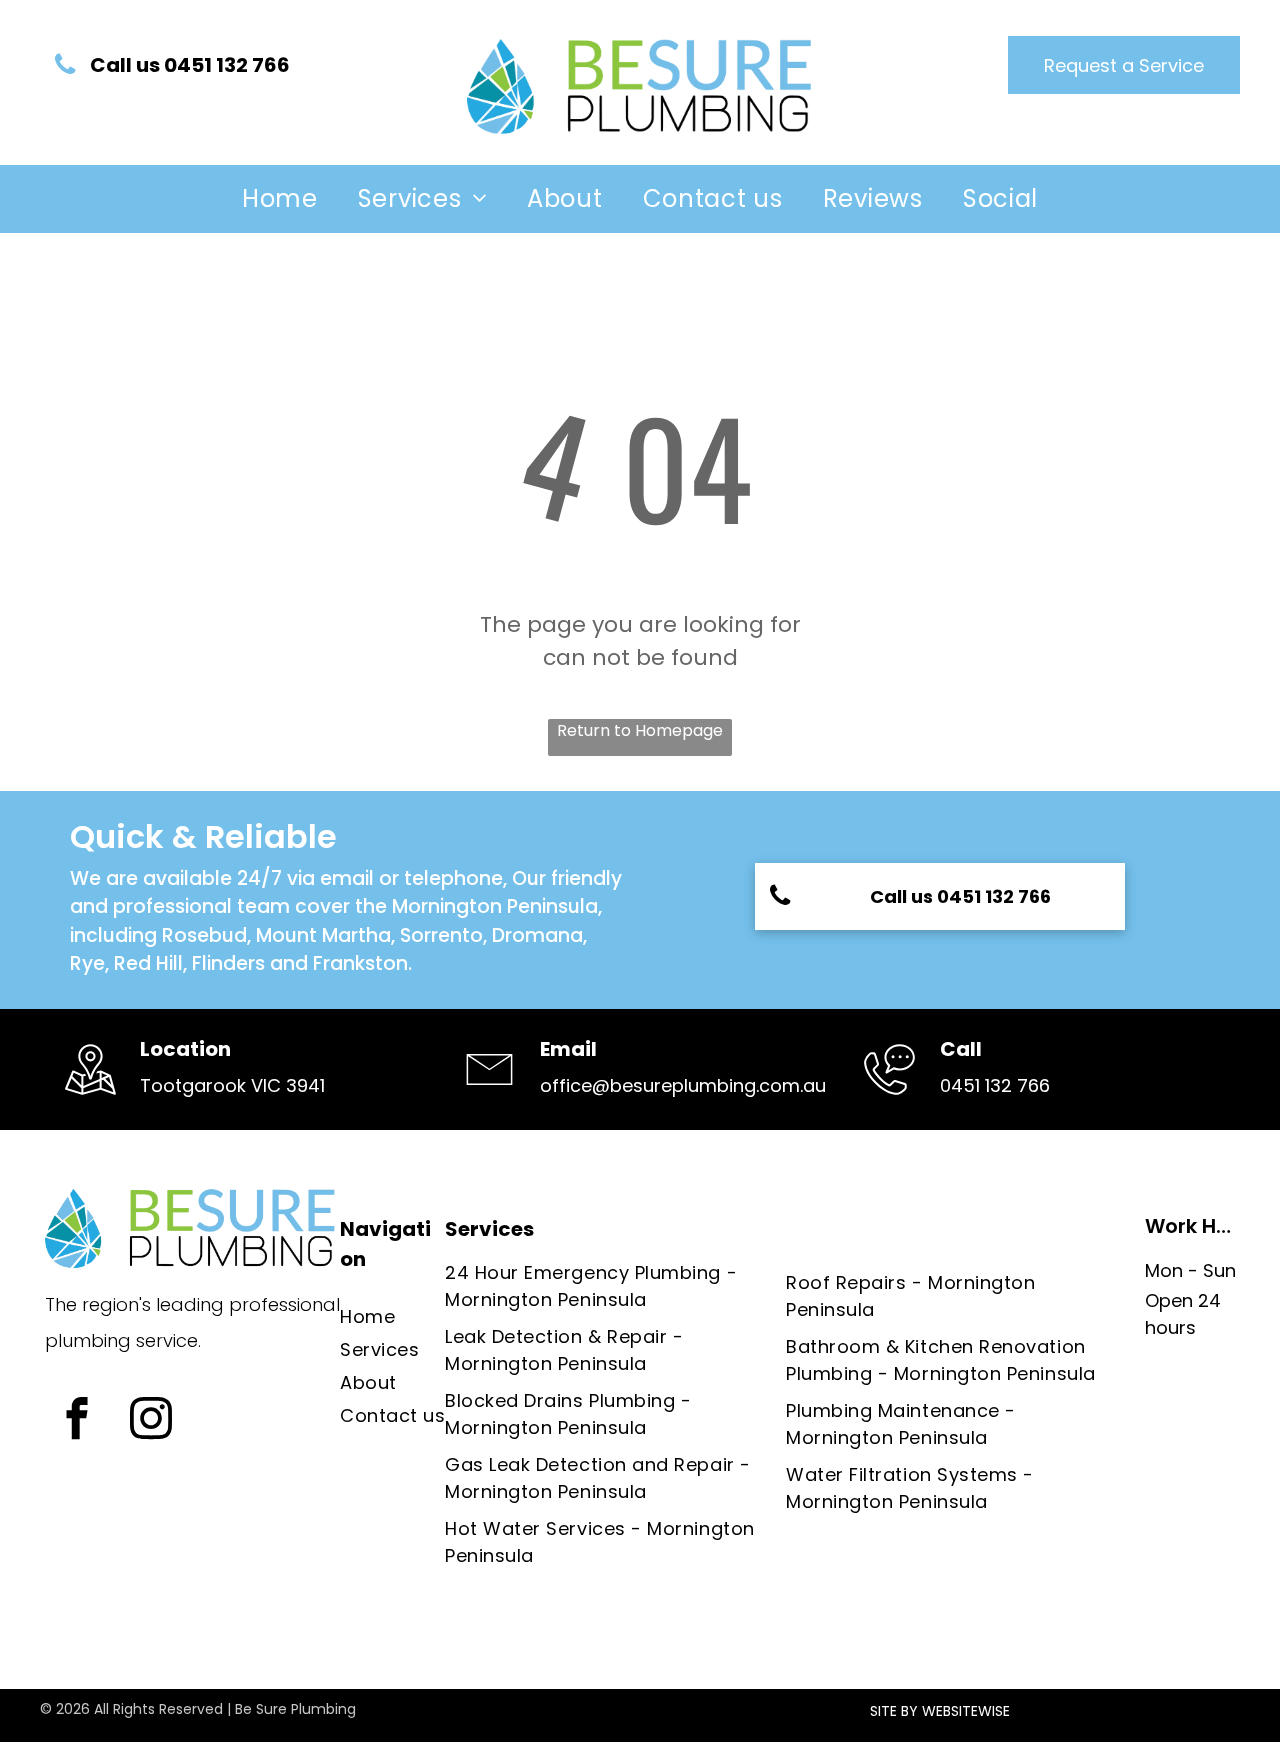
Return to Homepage (640, 730)
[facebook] (76, 1421)
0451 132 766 (995, 1085)
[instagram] (150, 1421)
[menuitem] (280, 199)
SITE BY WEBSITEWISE (940, 1711)
